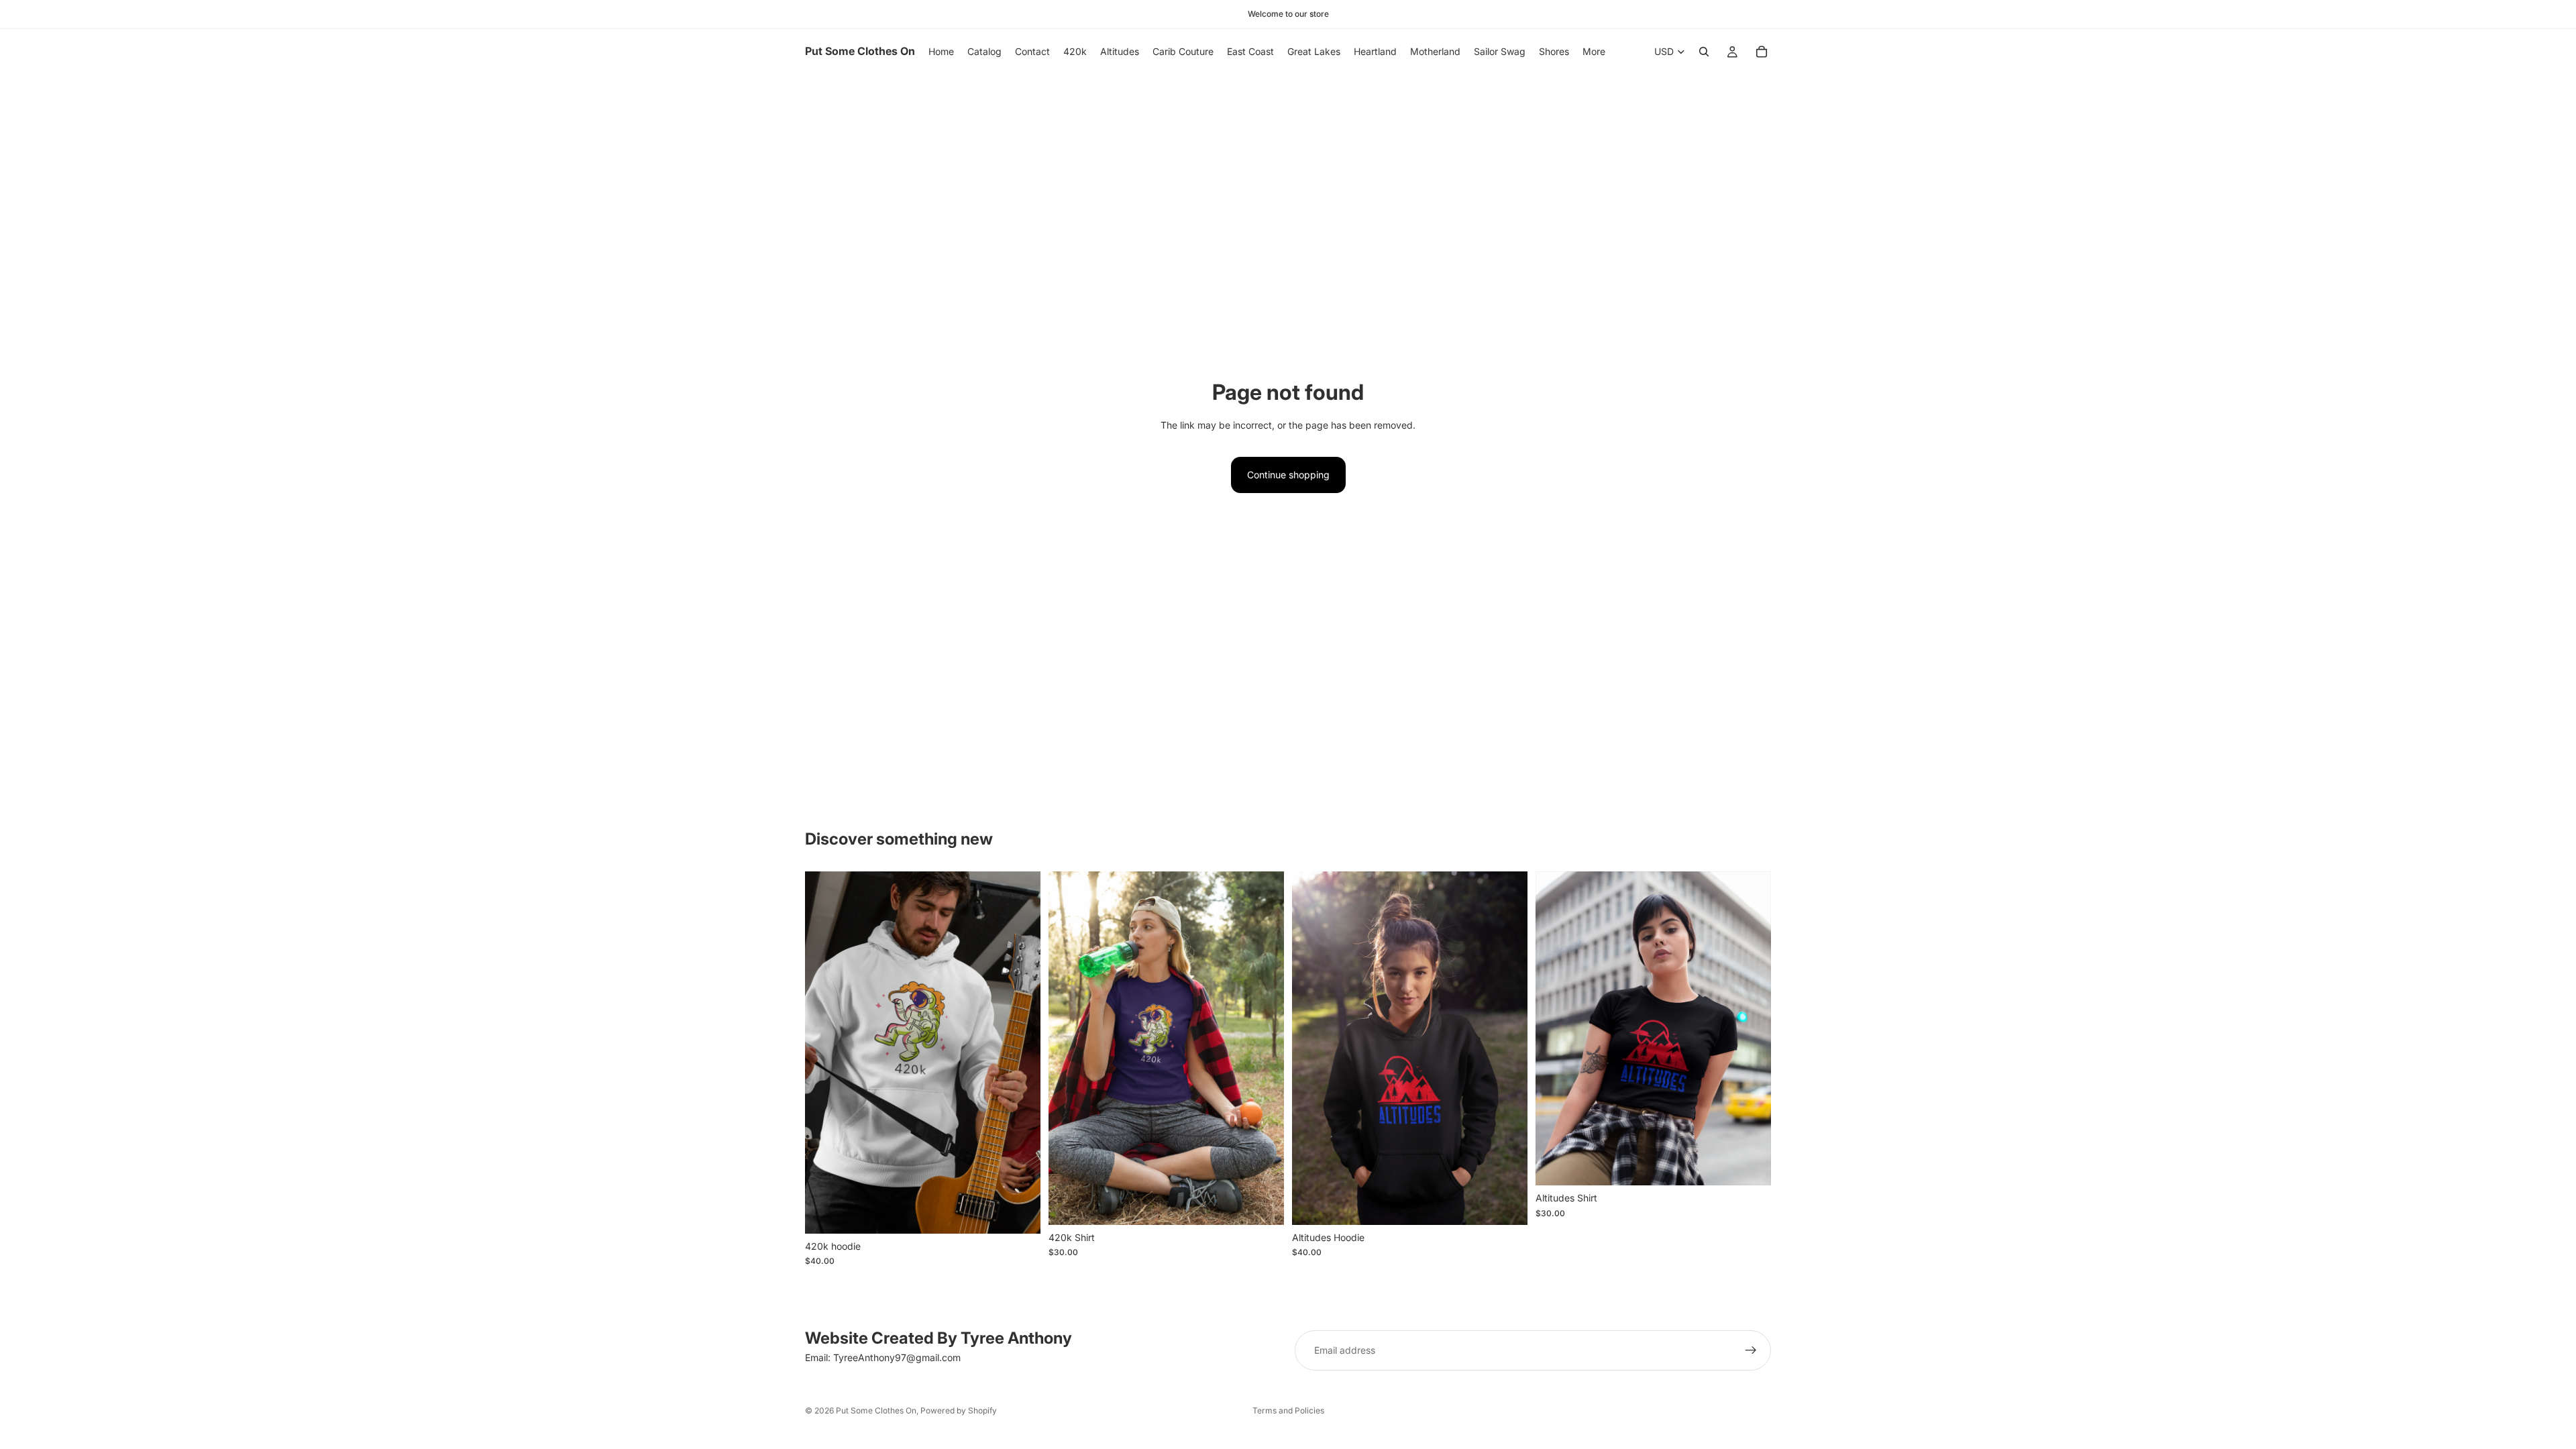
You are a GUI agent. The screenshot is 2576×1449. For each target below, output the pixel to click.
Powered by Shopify (959, 1410)
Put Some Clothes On (876, 1410)
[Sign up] (1751, 1350)
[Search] (1704, 52)
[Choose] (1020, 1213)
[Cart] (1762, 52)
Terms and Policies (1288, 1410)
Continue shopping (1288, 475)
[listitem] (1594, 52)
